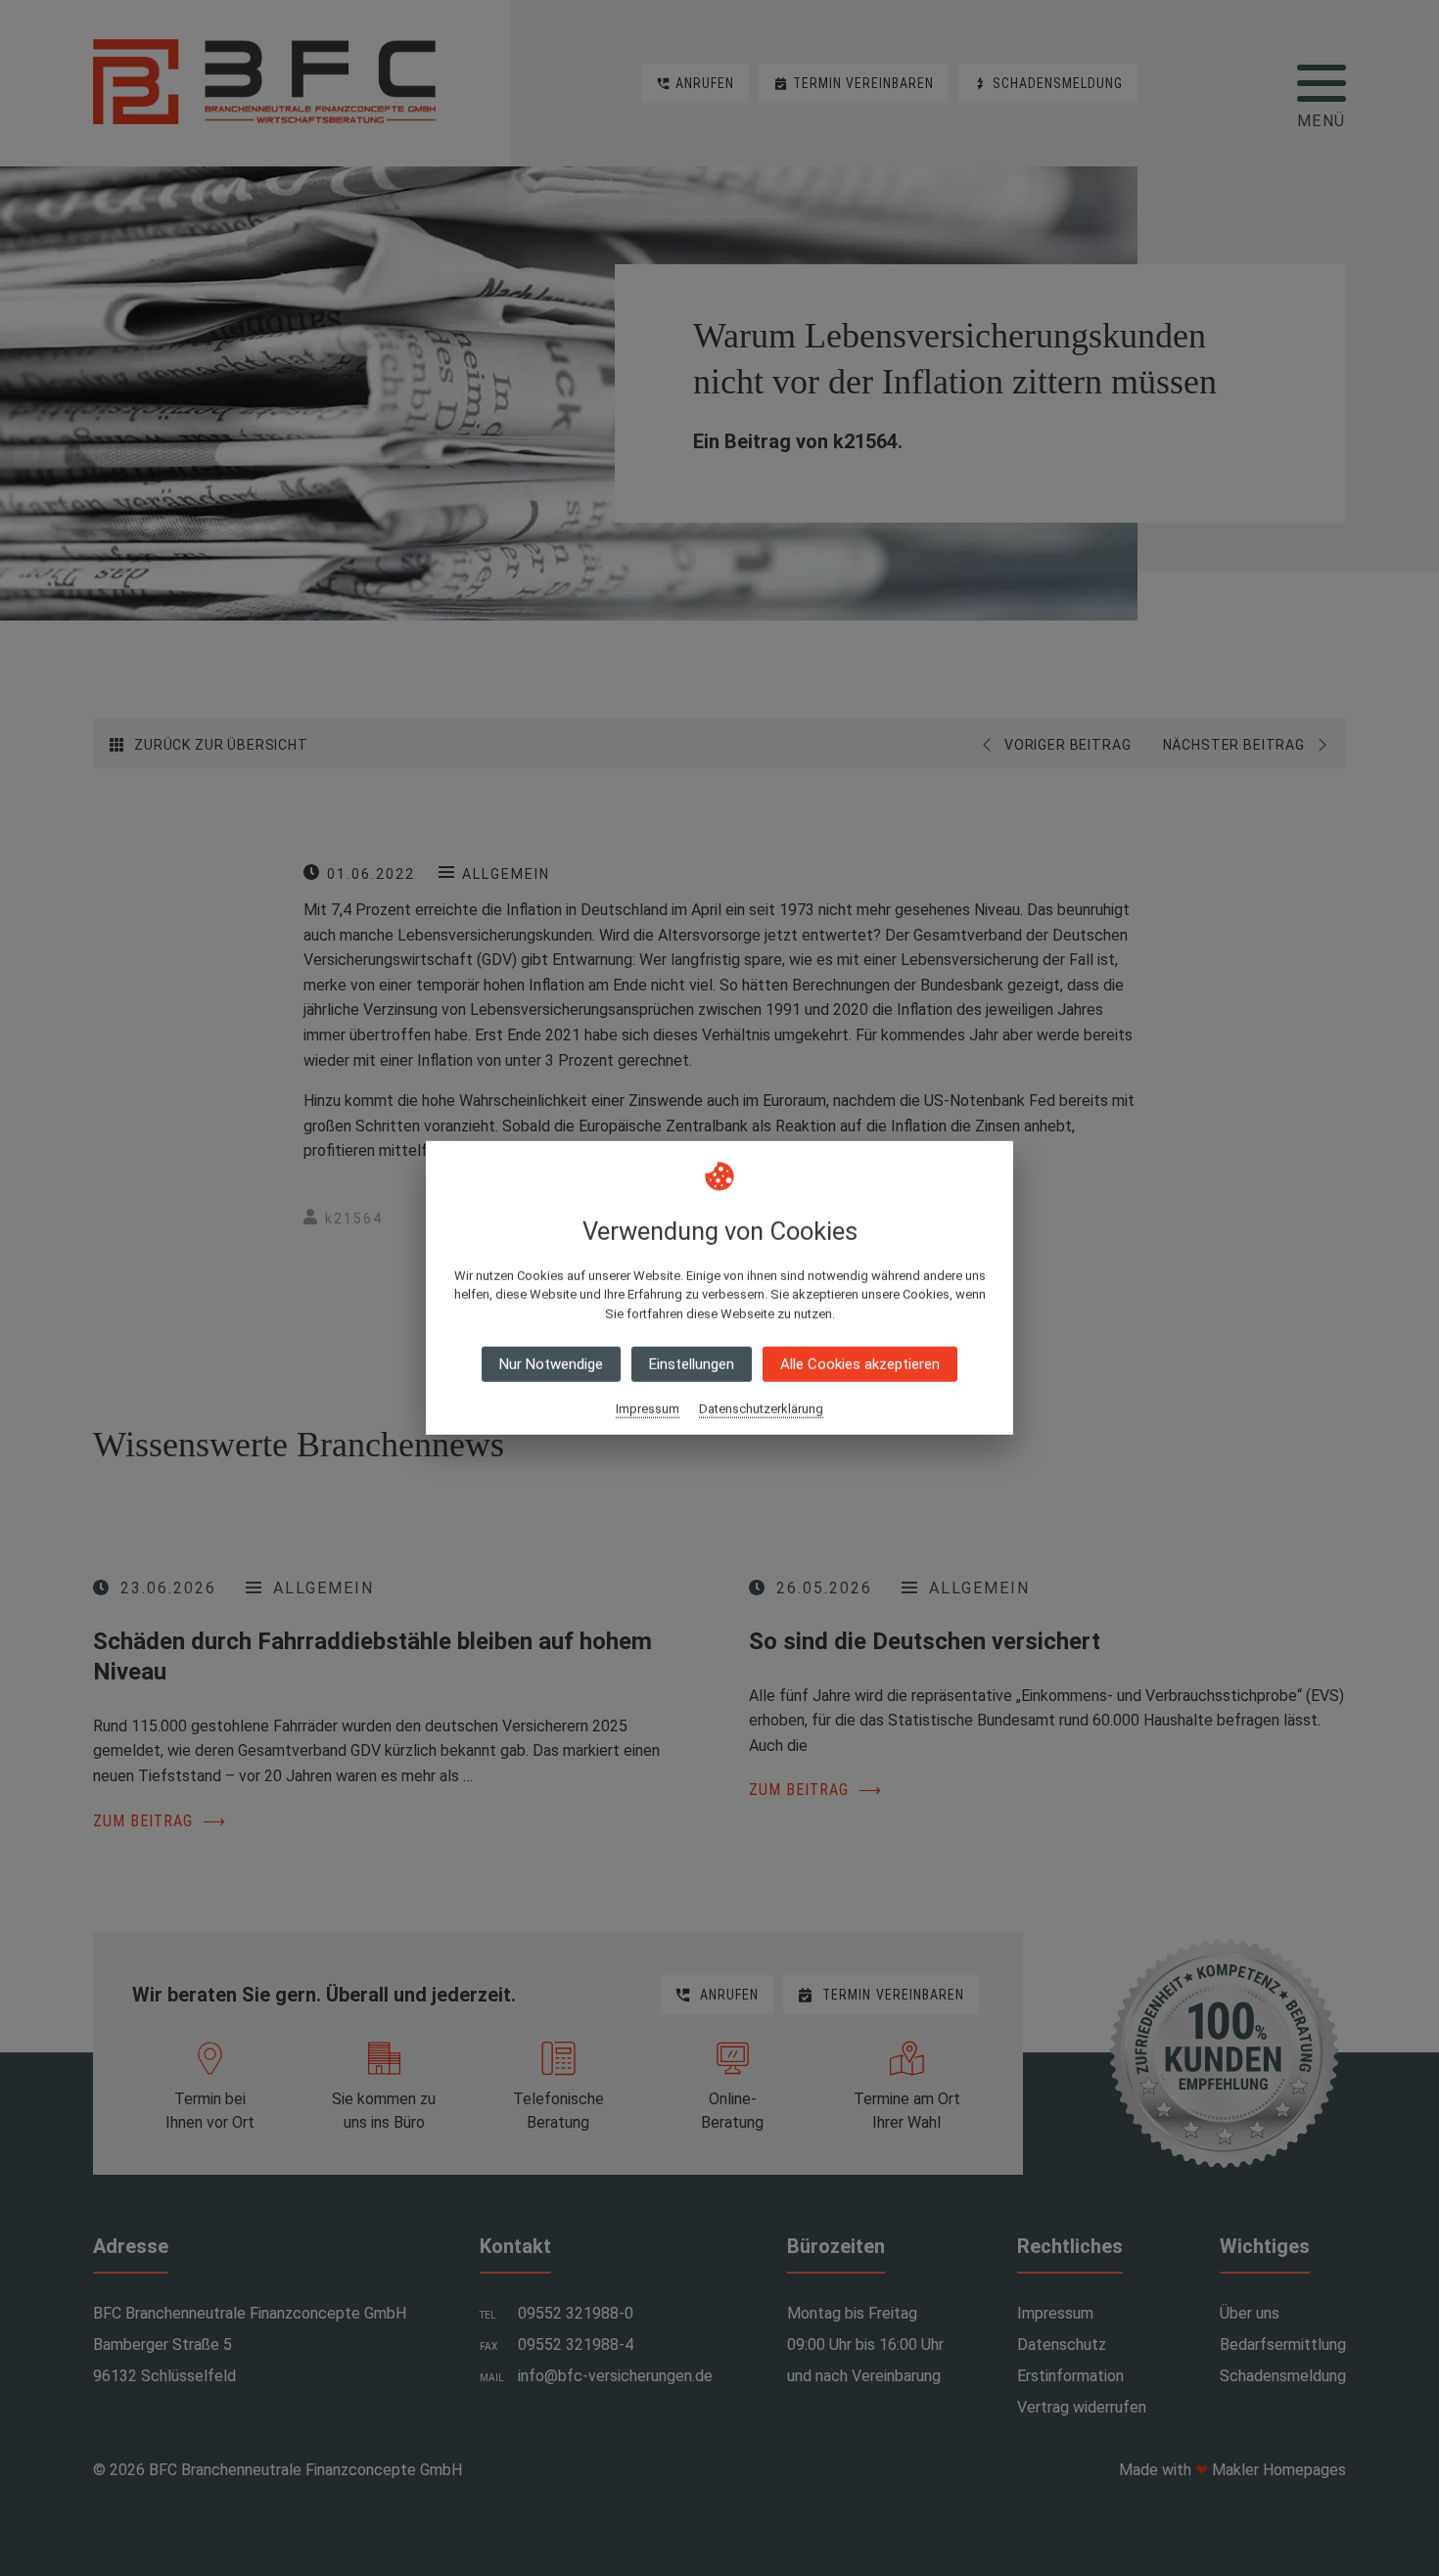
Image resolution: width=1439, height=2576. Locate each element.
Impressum (648, 1409)
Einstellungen (692, 1364)
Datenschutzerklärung (761, 1409)
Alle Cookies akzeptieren (860, 1364)
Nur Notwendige (551, 1364)
